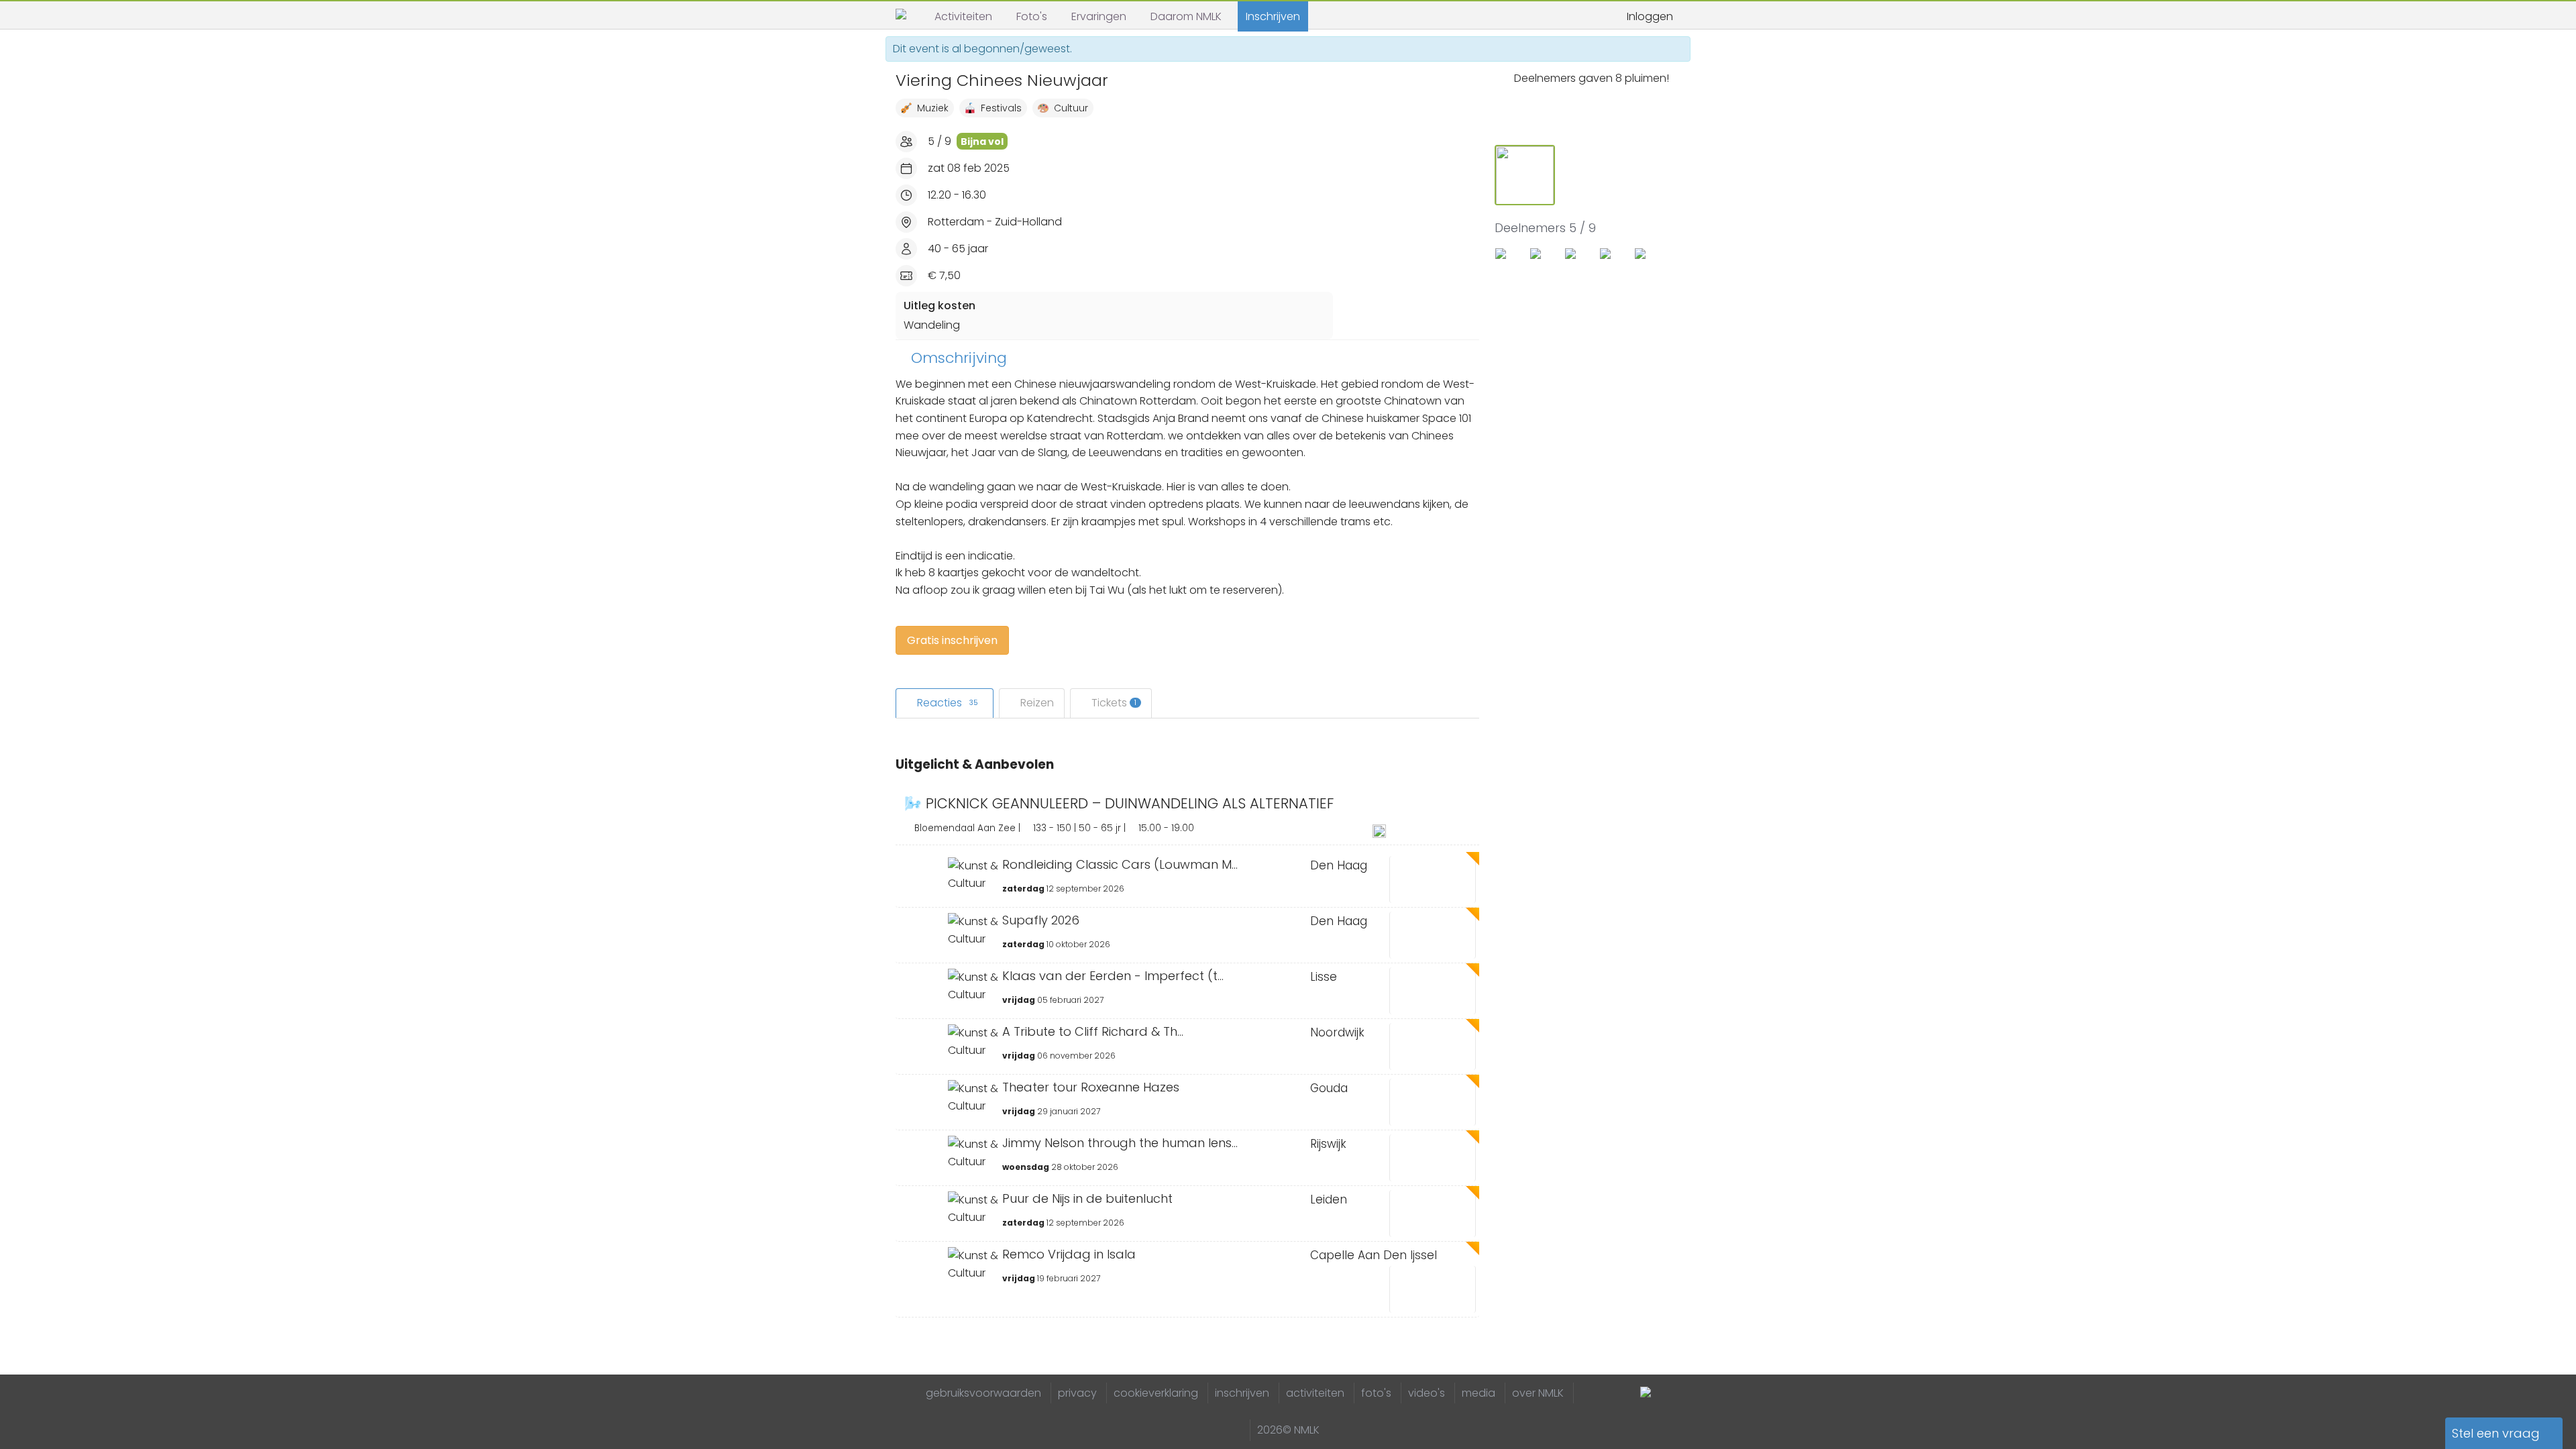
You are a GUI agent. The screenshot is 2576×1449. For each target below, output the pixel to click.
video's (1427, 1393)
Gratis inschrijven (952, 640)
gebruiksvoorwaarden (983, 1393)
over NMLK (1538, 1393)
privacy (1077, 1393)
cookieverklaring (1156, 1393)
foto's (1376, 1393)
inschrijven (1242, 1393)
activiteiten (1315, 1393)
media (1479, 1393)
